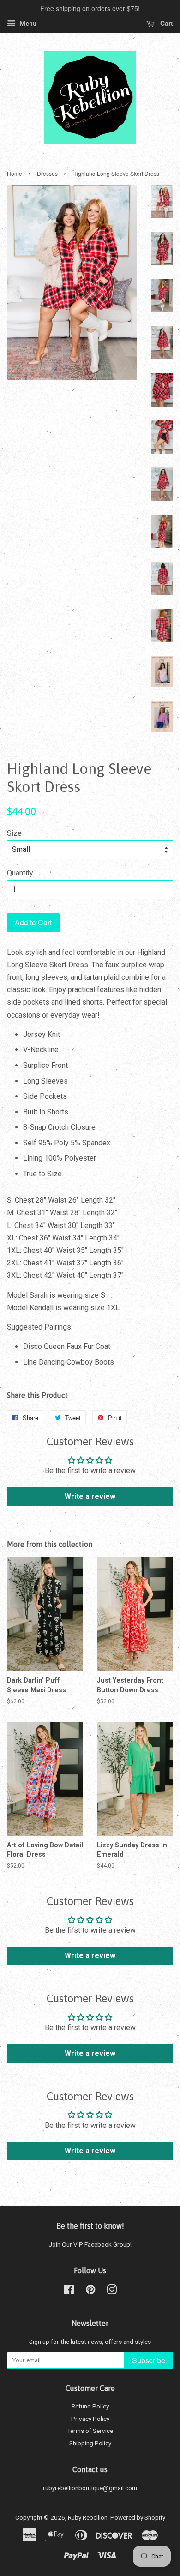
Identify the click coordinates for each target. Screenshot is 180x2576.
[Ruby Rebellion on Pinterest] (90, 2291)
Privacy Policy (90, 2419)
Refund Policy (90, 2406)
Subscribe (149, 2360)
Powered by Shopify (138, 2517)
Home (15, 173)
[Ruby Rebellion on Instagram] (112, 2291)
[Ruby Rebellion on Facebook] (69, 2291)
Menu (27, 24)
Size (14, 833)
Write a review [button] (90, 1496)
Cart (166, 23)
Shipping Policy (90, 2443)
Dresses (47, 173)
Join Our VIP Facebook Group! (90, 2244)
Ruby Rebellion (88, 2517)
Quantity (20, 873)
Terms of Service (90, 2431)
